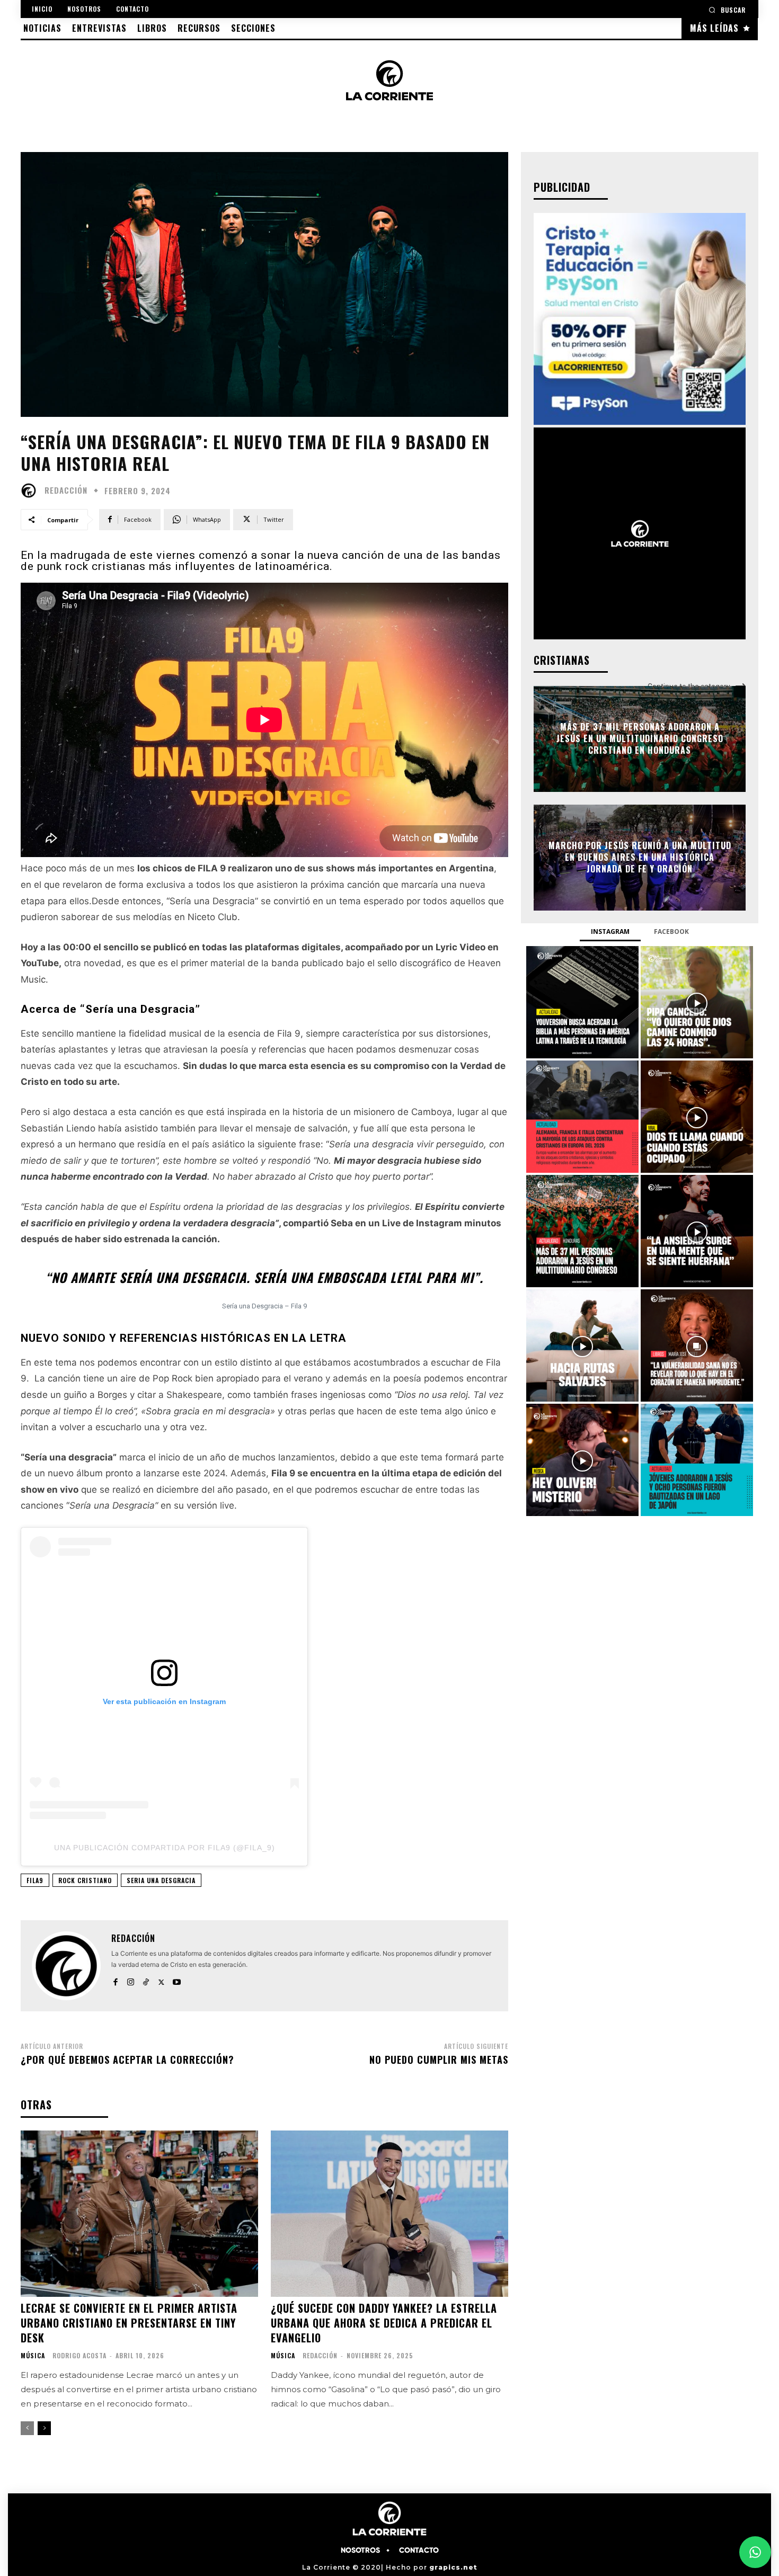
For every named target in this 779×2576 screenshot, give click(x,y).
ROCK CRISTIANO (85, 1880)
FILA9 (35, 1880)
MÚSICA (33, 2356)
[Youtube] (177, 1980)
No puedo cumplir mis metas (439, 2060)
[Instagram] (131, 1980)
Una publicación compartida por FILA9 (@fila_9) (165, 1848)
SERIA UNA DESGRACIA (161, 1880)
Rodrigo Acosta (79, 2355)
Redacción (66, 490)
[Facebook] (115, 1980)
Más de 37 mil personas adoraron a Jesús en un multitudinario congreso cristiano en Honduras (640, 739)
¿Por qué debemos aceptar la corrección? (127, 2060)
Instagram (610, 932)
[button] (727, 10)
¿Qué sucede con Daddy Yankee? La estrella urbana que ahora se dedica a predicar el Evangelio (384, 2323)
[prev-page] (27, 2428)
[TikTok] (146, 1980)
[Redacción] (31, 491)
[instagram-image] (582, 1002)
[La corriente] (389, 80)
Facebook (671, 932)
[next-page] (44, 2428)
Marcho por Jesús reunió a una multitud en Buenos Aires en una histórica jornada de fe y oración (640, 857)
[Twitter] (161, 1980)
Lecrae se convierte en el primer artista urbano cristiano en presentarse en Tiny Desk (129, 2323)
